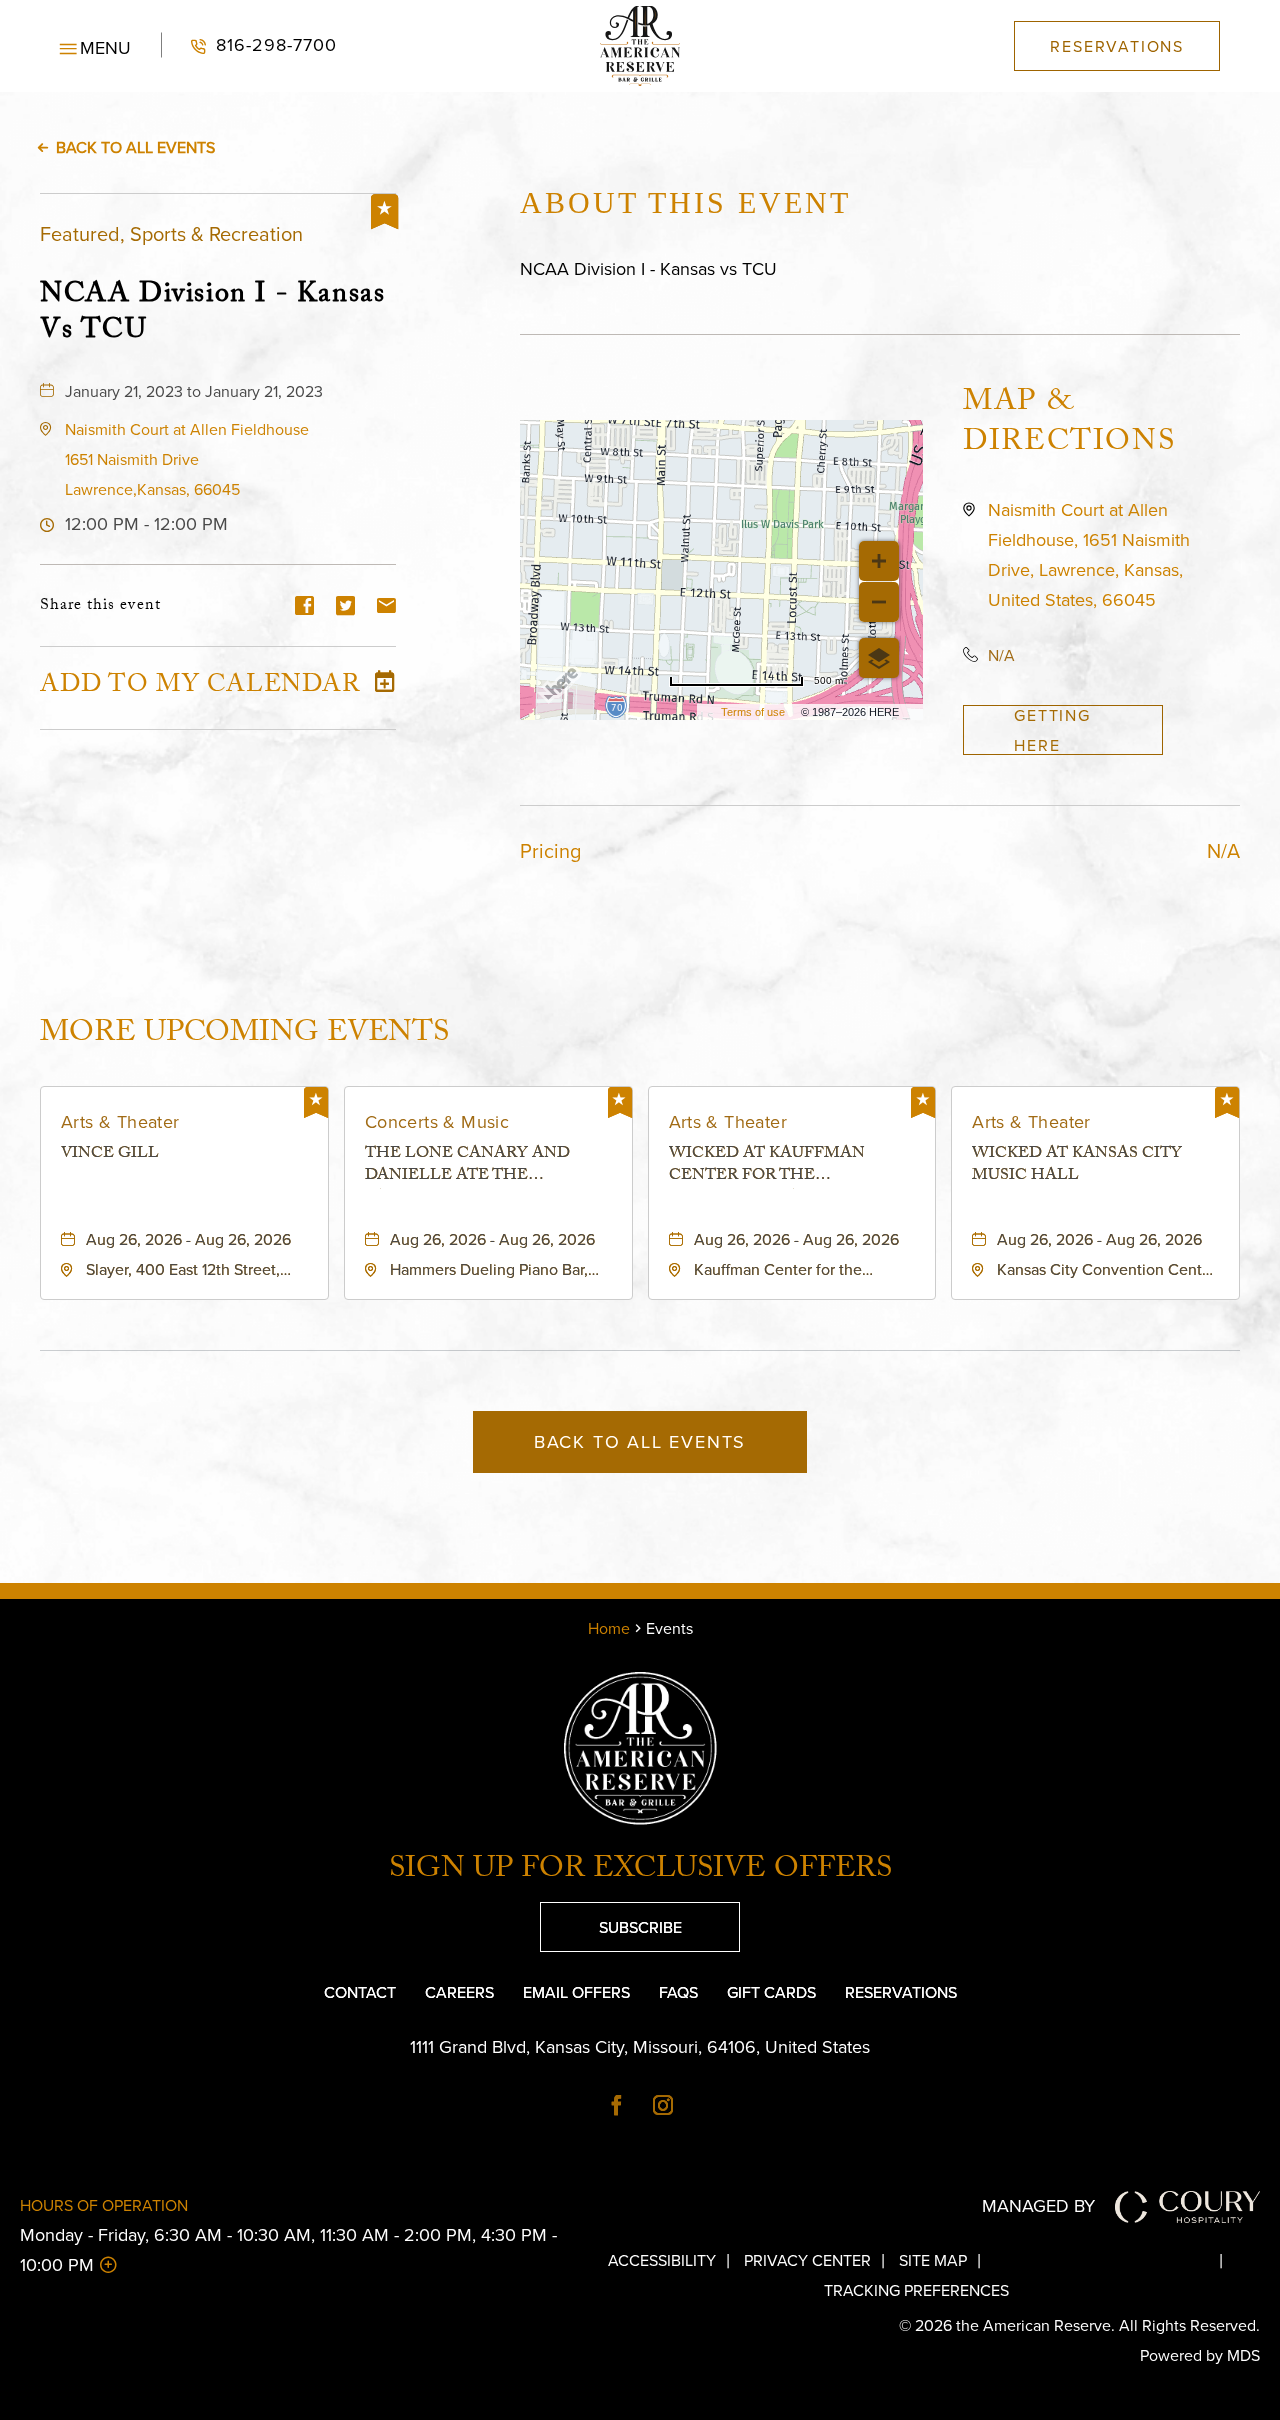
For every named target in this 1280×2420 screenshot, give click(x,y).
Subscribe (611, 1920)
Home (609, 1628)
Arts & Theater (120, 1121)
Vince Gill (110, 1156)
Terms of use (753, 712)
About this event (685, 202)
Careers (459, 1992)
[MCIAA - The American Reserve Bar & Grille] (640, 46)
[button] (95, 46)
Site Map (933, 2260)
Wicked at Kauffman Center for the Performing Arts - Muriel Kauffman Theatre (790, 1166)
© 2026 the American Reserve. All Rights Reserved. (1079, 2325)
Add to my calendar (200, 688)
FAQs (678, 1992)
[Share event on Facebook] (304, 606)
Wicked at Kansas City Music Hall (1077, 1166)
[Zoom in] (879, 561)
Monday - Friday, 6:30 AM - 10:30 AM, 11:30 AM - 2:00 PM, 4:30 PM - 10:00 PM (288, 2250)
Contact (360, 1992)
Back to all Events (135, 147)
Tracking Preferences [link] (916, 2290)
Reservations (901, 1992)
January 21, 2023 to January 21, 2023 (194, 391)
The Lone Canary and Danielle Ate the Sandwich (467, 1166)
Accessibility (662, 2260)
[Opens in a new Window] (617, 2106)
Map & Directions (1069, 425)
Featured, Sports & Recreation (171, 233)
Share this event (100, 606)
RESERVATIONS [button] (1117, 46)
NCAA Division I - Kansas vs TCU (212, 312)
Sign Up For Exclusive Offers (640, 1872)
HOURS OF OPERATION (104, 2205)
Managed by (1038, 2205)
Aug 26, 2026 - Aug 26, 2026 (188, 1239)
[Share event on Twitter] (345, 606)
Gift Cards (771, 1992)
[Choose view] (879, 658)
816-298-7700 (249, 45)
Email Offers (576, 1992)
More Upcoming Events (244, 1033)
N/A (1001, 655)
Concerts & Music (437, 1121)
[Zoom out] (879, 602)
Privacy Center (807, 2260)
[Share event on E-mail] (386, 606)
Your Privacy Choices (1116, 2260)
